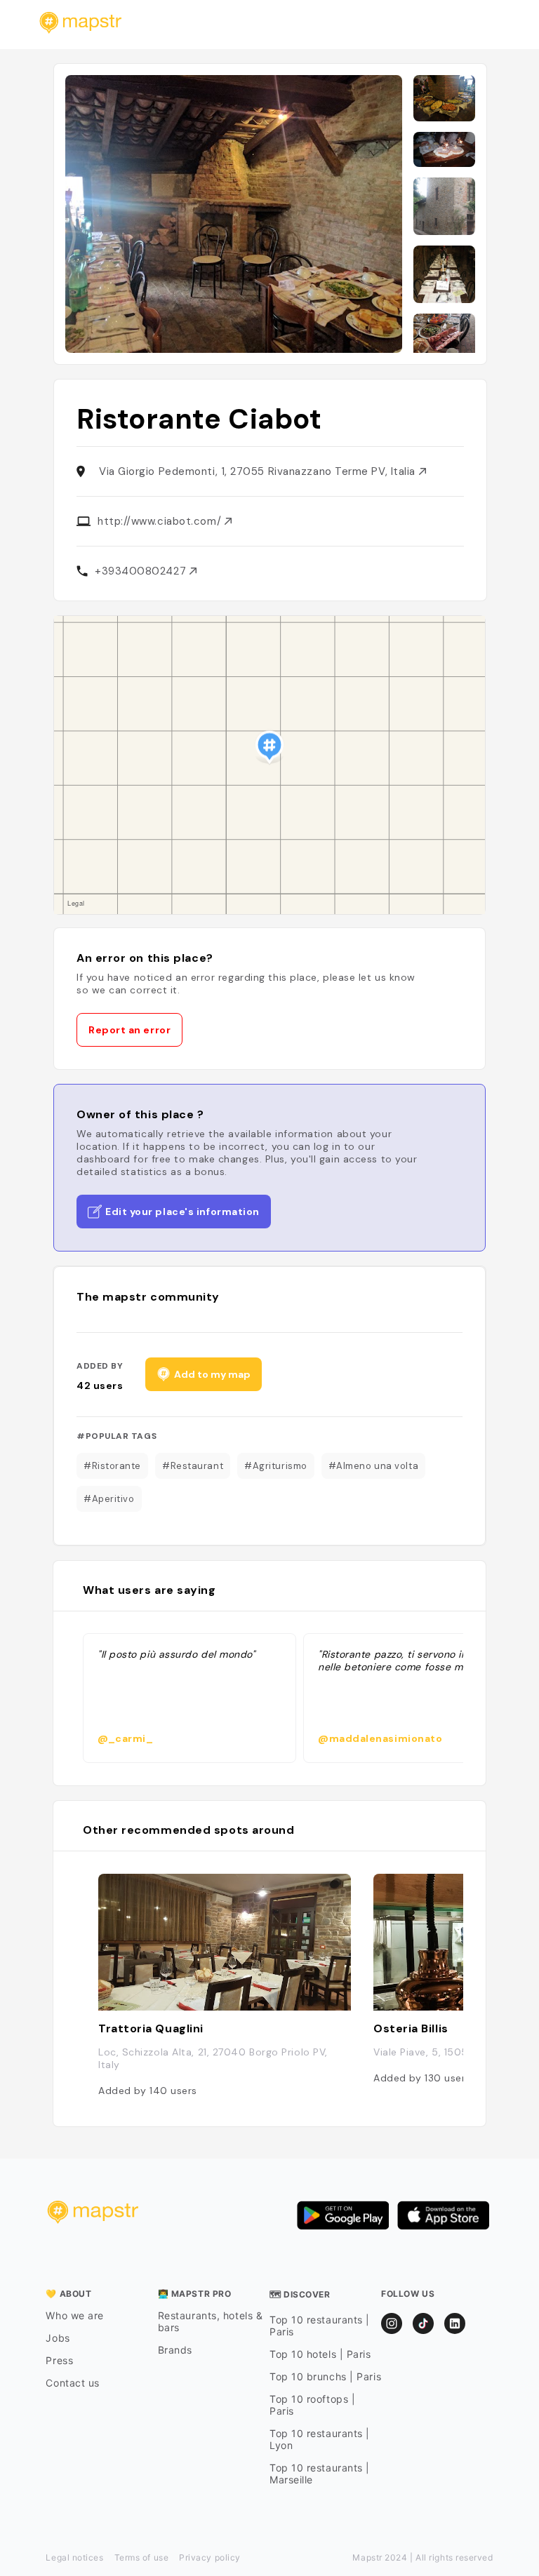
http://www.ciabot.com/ (161, 521)
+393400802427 (142, 571)
